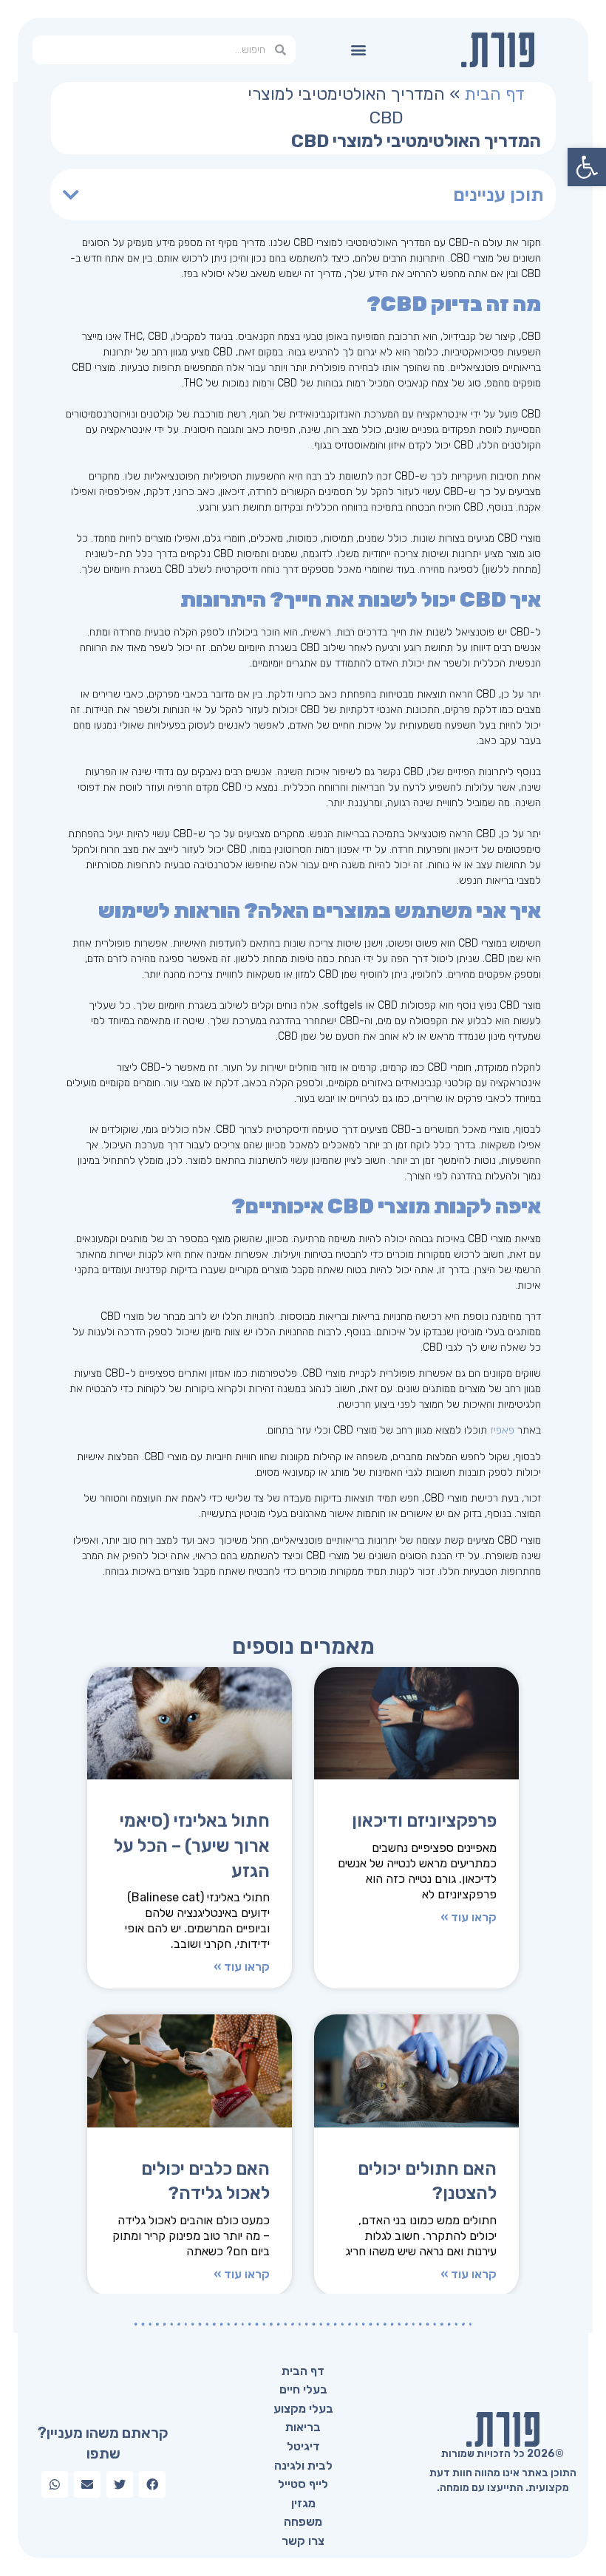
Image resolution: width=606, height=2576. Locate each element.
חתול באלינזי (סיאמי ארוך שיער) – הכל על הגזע (192, 1846)
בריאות (303, 2427)
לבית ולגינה (303, 2466)
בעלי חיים (303, 2389)
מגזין (303, 2503)
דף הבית (494, 94)
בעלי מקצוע (303, 2409)
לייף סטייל (303, 2484)
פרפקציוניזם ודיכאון (424, 1821)
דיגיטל (303, 2446)
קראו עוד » (469, 1918)
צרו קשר (303, 2541)
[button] (359, 50)
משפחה (303, 2522)
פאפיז (502, 1430)
